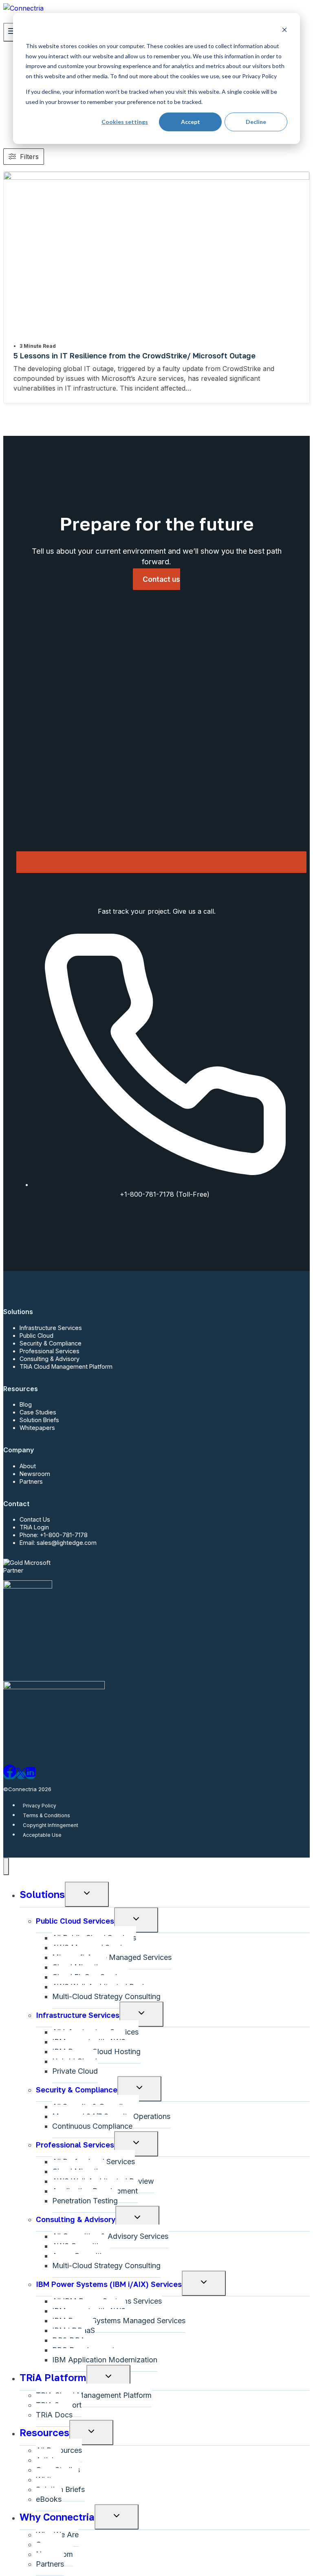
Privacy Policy (40, 1805)
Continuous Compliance (92, 2126)
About (28, 1466)
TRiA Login (34, 1527)
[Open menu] (12, 32)
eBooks (49, 2499)
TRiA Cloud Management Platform (66, 1366)
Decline (256, 122)
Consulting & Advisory (50, 1359)
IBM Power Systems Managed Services (119, 2321)
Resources (44, 2432)
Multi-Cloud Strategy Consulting (106, 1996)
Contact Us (35, 1519)
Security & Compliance (51, 1343)
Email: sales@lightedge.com (58, 1543)
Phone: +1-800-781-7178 (54, 1535)
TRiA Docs (54, 2415)
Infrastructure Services (51, 1328)
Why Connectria (57, 2517)
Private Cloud (75, 2071)
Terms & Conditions (46, 1815)
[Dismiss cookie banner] (284, 31)
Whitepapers (37, 1428)
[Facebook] (10, 1775)
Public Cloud (36, 1335)
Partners (31, 1481)
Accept (191, 122)
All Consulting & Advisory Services (110, 2236)
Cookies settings (125, 122)
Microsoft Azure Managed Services (112, 1957)
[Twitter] (21, 1775)
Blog (26, 1404)
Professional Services (50, 1351)
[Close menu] (6, 1866)
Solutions (42, 1894)
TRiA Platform (53, 2377)
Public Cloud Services (75, 1921)
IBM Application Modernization (105, 2360)
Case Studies (38, 1412)
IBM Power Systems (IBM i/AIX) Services (109, 2284)
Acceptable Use (42, 1835)
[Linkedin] (31, 1775)
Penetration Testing (85, 2201)
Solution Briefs (39, 1420)
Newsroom (35, 1474)
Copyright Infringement (51, 1825)
